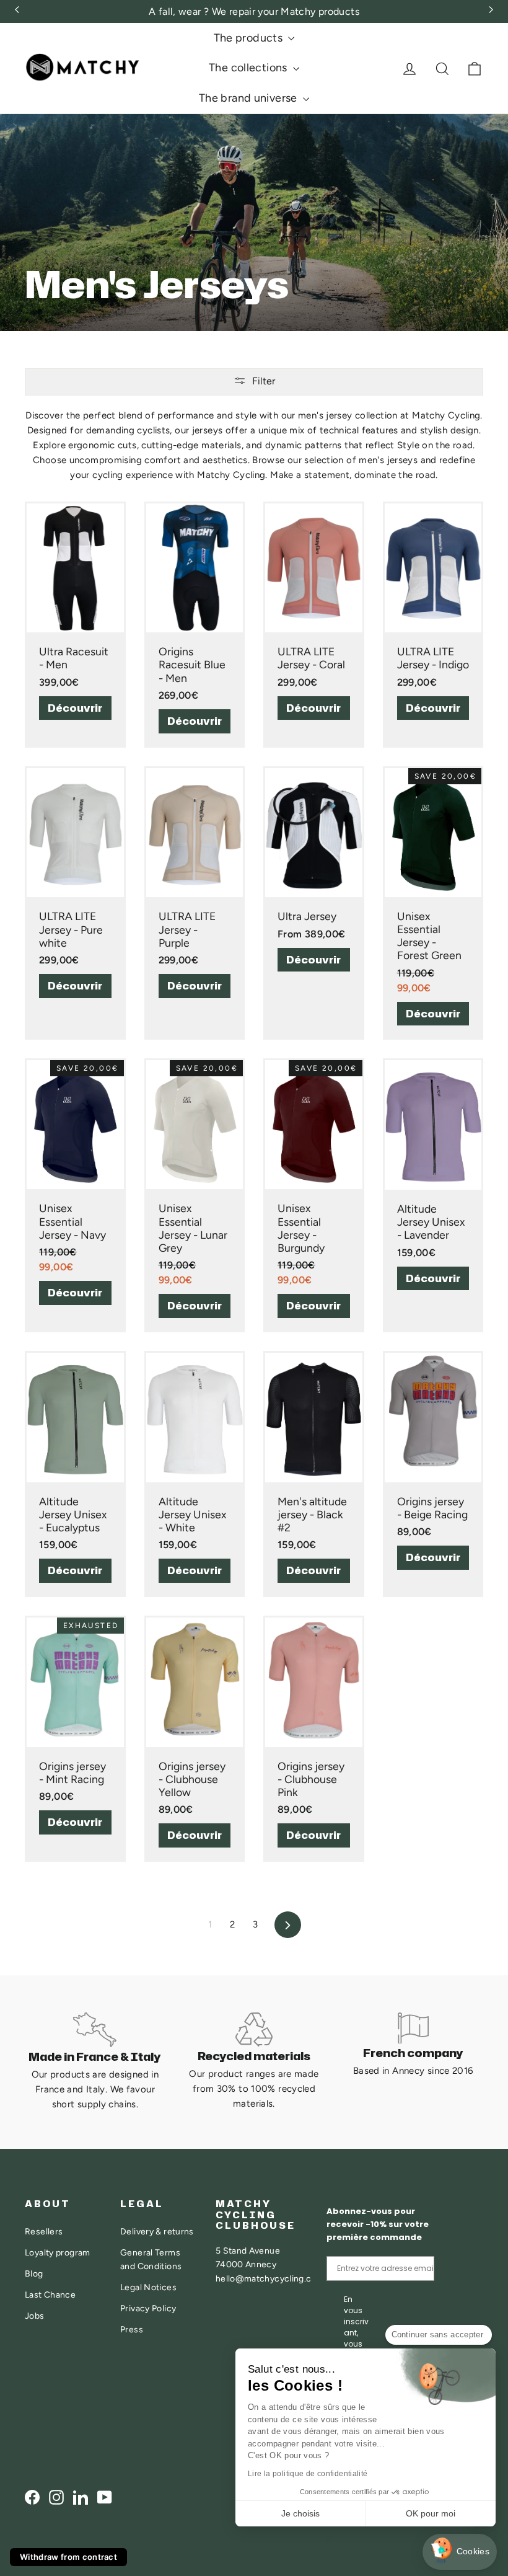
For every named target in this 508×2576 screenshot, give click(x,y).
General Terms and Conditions (151, 2259)
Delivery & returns (157, 2231)
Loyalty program (58, 2252)
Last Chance (50, 2295)
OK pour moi (431, 2513)
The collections (249, 68)
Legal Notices (148, 2287)
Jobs (35, 2316)
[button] (460, 2552)
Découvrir (75, 708)
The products (250, 38)
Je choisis (300, 2513)
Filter (264, 381)
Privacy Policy (148, 2308)
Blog (34, 2273)
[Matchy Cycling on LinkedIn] (81, 2497)
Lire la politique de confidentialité (308, 2474)
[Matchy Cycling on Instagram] (56, 2497)
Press (132, 2329)
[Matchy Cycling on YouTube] (105, 2497)
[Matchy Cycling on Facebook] (32, 2497)
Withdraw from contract (68, 2557)
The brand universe (249, 98)
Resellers (44, 2231)
